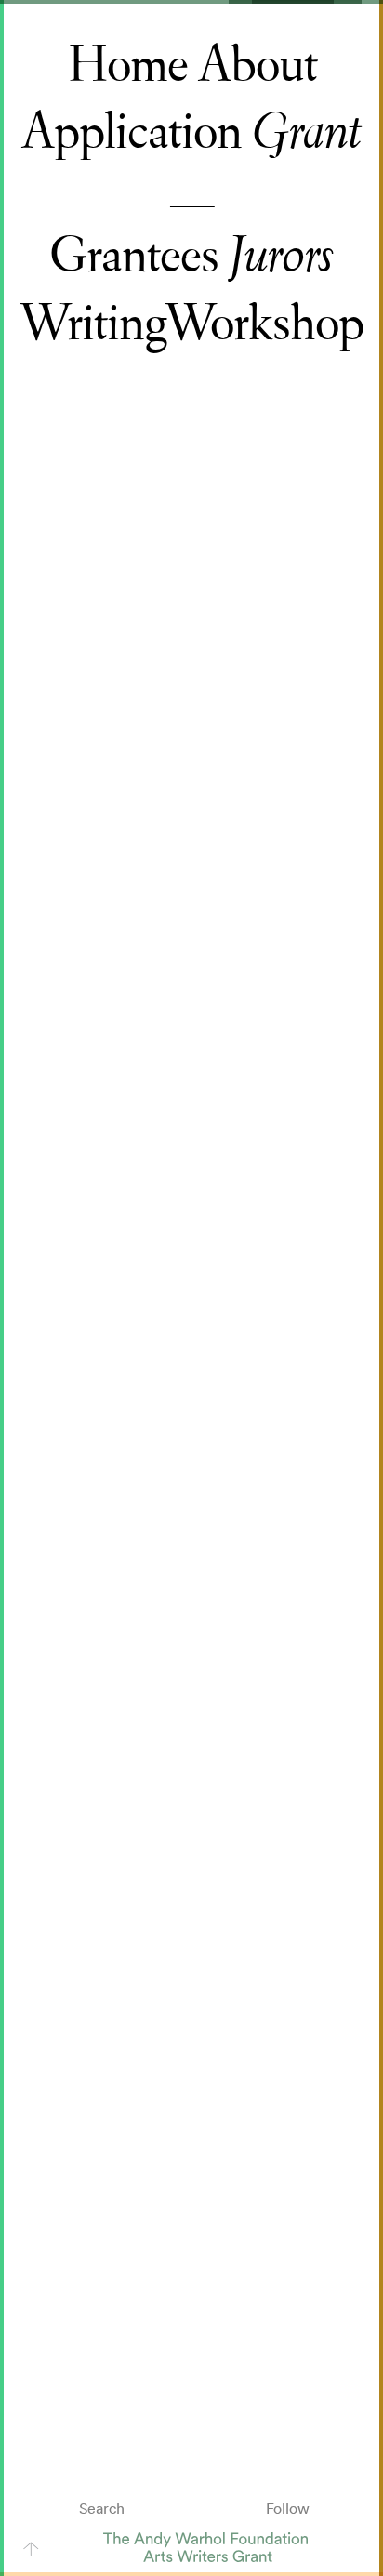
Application (132, 132)
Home (127, 65)
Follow (288, 2508)
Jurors (281, 256)
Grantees (134, 256)
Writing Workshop (191, 324)
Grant (307, 132)
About (258, 65)
